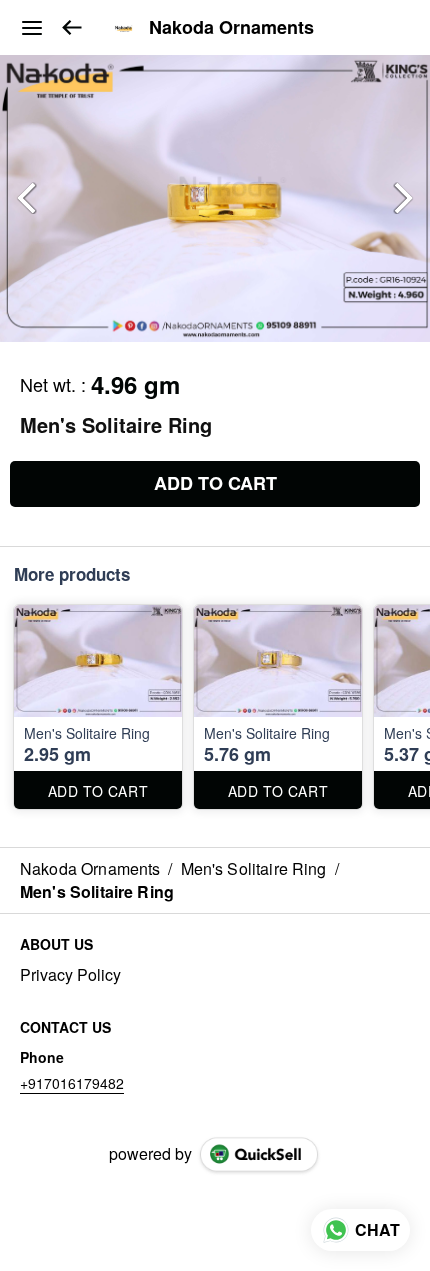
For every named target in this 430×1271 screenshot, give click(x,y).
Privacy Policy (70, 975)
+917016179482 (72, 1083)
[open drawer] (32, 28)
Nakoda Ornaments (231, 28)
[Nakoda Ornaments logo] (124, 28)
